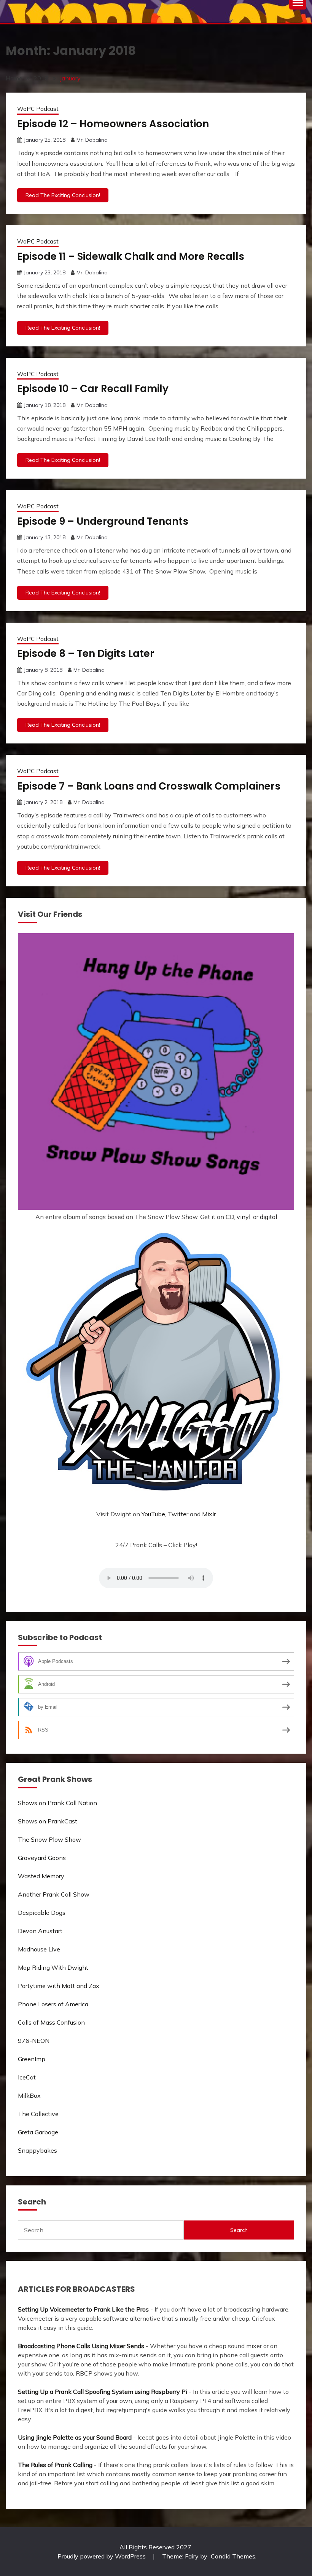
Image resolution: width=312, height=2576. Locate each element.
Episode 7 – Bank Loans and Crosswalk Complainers (149, 786)
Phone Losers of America (53, 2004)
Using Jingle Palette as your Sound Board (75, 2437)
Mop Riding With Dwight (53, 1967)
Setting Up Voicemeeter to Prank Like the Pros (83, 2309)
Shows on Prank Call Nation (57, 1803)
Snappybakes (37, 2150)
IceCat (27, 2077)
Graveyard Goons (42, 1858)
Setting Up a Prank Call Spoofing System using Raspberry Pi (103, 2392)
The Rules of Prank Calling (55, 2465)
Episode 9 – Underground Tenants (103, 521)
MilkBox (29, 2095)
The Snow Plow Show (49, 1839)
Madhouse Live (39, 1949)
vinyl (244, 1217)
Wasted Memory (41, 1876)
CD (230, 1217)
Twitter (178, 1514)
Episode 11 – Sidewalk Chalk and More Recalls (131, 256)
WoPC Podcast (38, 109)
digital (268, 1217)
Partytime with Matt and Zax (59, 1986)
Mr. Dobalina (92, 140)
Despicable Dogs (42, 1913)
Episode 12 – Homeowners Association (113, 124)
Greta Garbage (38, 2132)
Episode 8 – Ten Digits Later (86, 654)
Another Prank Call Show (54, 1894)
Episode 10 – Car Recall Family (93, 389)
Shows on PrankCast (48, 1821)
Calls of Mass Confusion (51, 2022)
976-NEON (34, 2041)
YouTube (153, 1514)
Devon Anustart (40, 1931)
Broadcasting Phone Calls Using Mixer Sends (81, 2346)
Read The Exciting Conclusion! (63, 195)
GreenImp (32, 2059)
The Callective (38, 2114)
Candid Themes (233, 2556)
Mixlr (209, 1514)
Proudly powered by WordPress (102, 2556)
